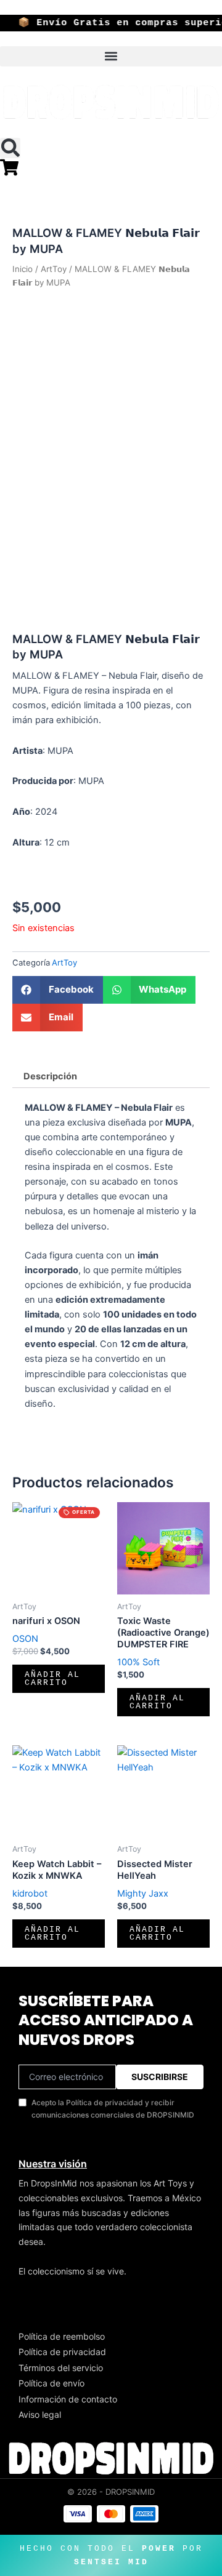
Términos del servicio (61, 2368)
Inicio (23, 269)
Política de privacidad (62, 2352)
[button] (111, 56)
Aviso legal (40, 2414)
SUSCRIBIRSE (160, 2077)
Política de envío (51, 2383)
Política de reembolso (62, 2336)
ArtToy (54, 269)
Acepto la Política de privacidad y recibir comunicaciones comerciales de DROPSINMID (113, 2109)
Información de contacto (68, 2399)
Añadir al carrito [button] (52, 1679)
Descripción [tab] (50, 1076)
